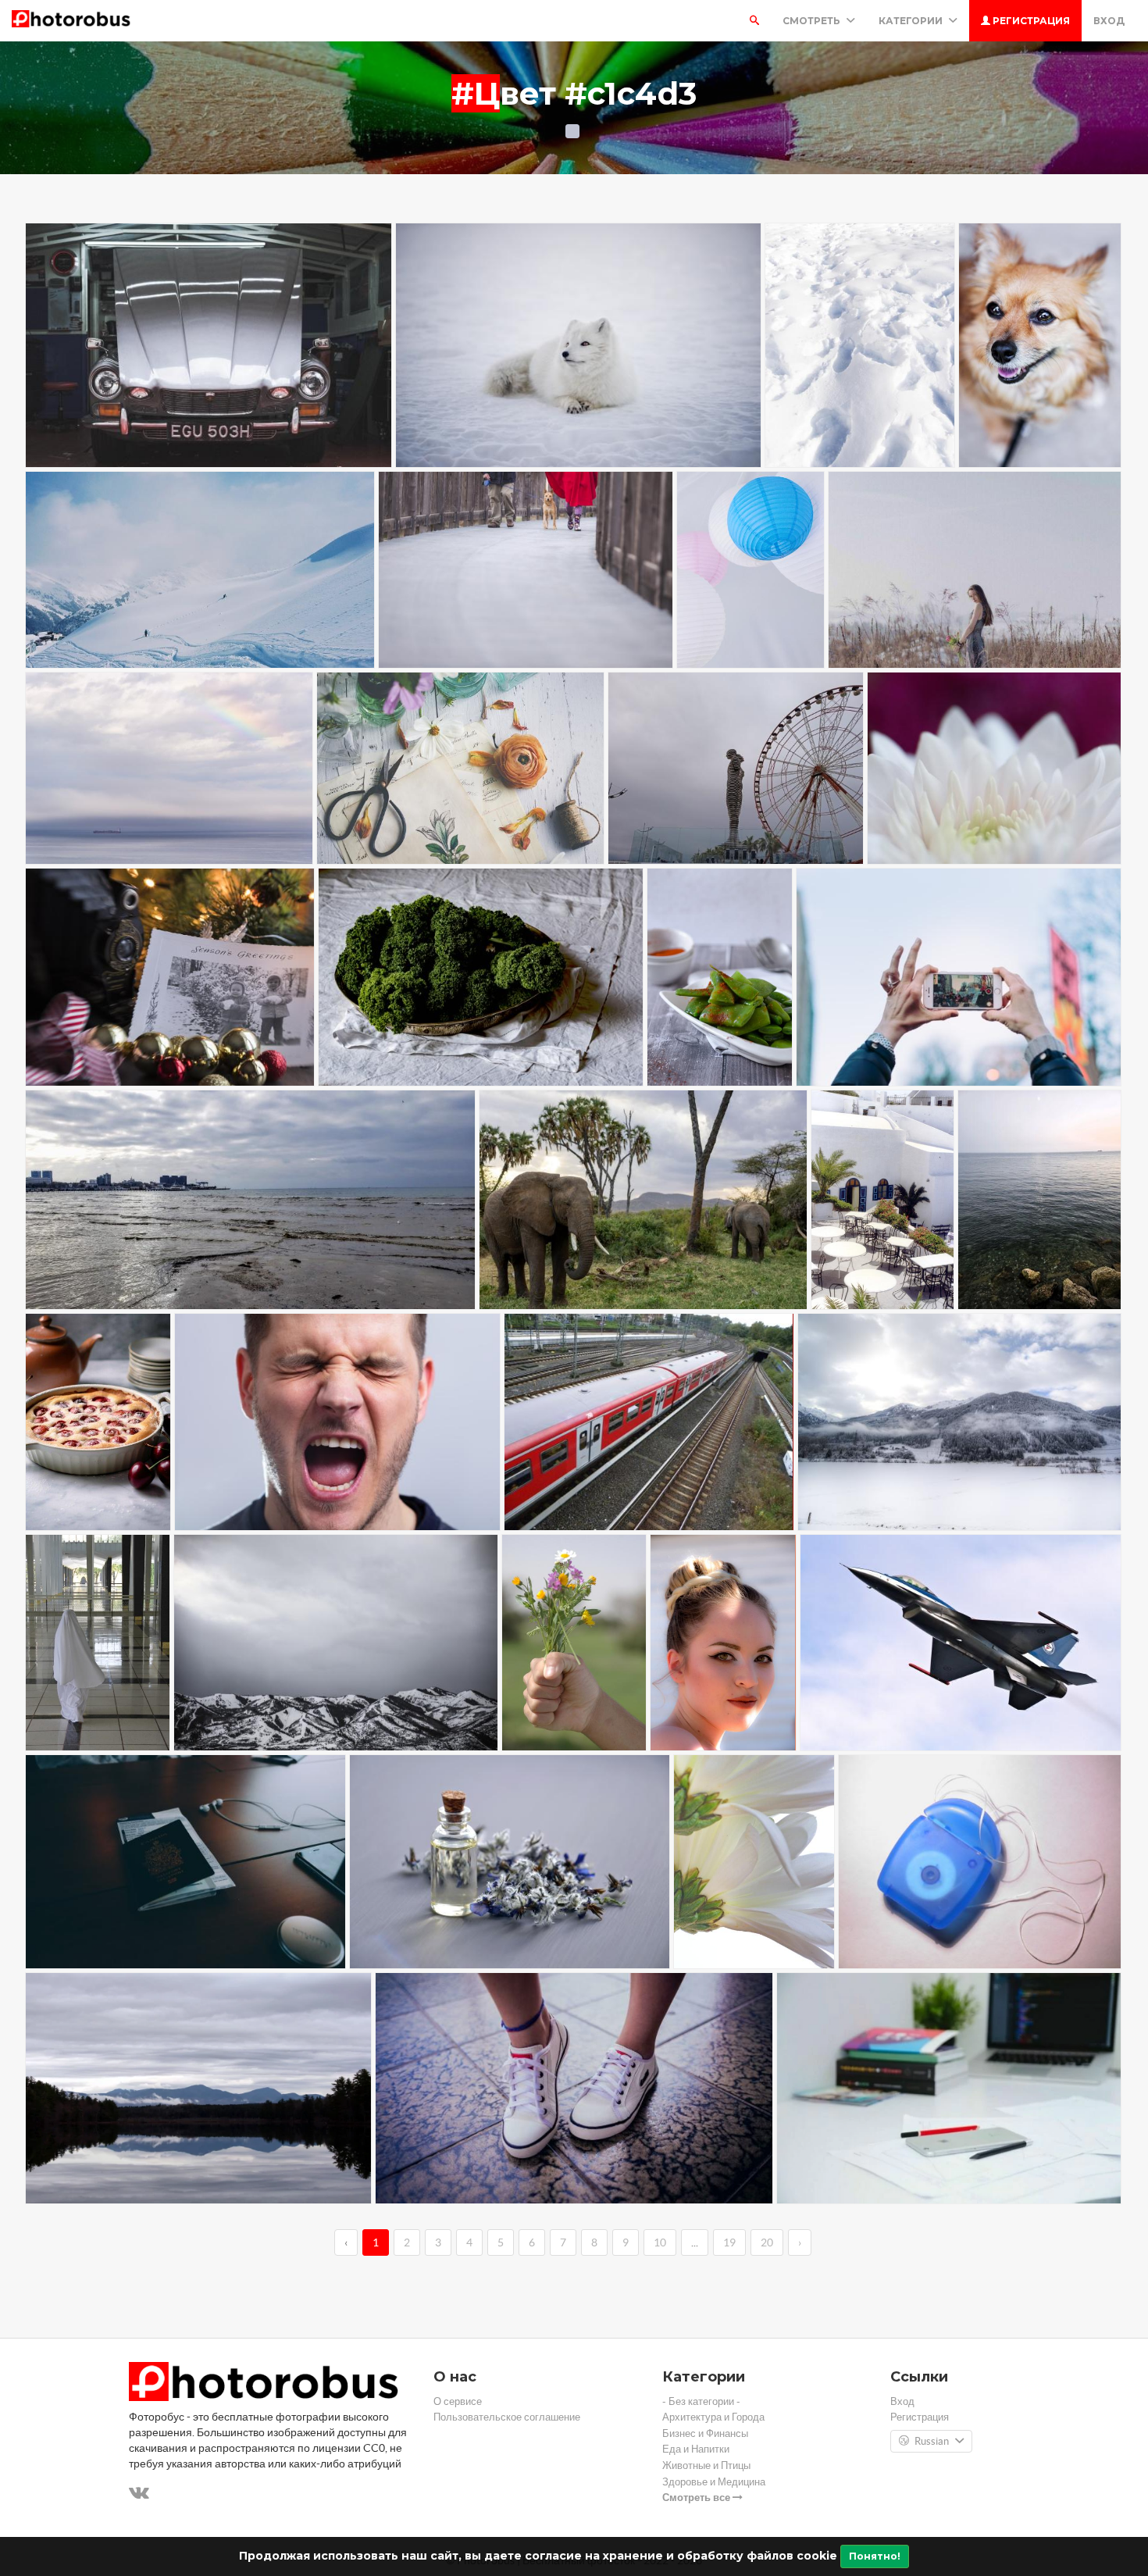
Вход (1109, 21)
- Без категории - (701, 2401)
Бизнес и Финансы (705, 2433)
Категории (912, 21)
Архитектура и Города (713, 2417)
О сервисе (458, 2401)
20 (767, 2242)
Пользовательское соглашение (507, 2417)
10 (660, 2242)
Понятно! (875, 2556)
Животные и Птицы (706, 2465)
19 (729, 2242)
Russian (932, 2441)
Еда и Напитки (696, 2449)
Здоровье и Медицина (714, 2482)
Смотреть (813, 21)
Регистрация (1030, 21)
